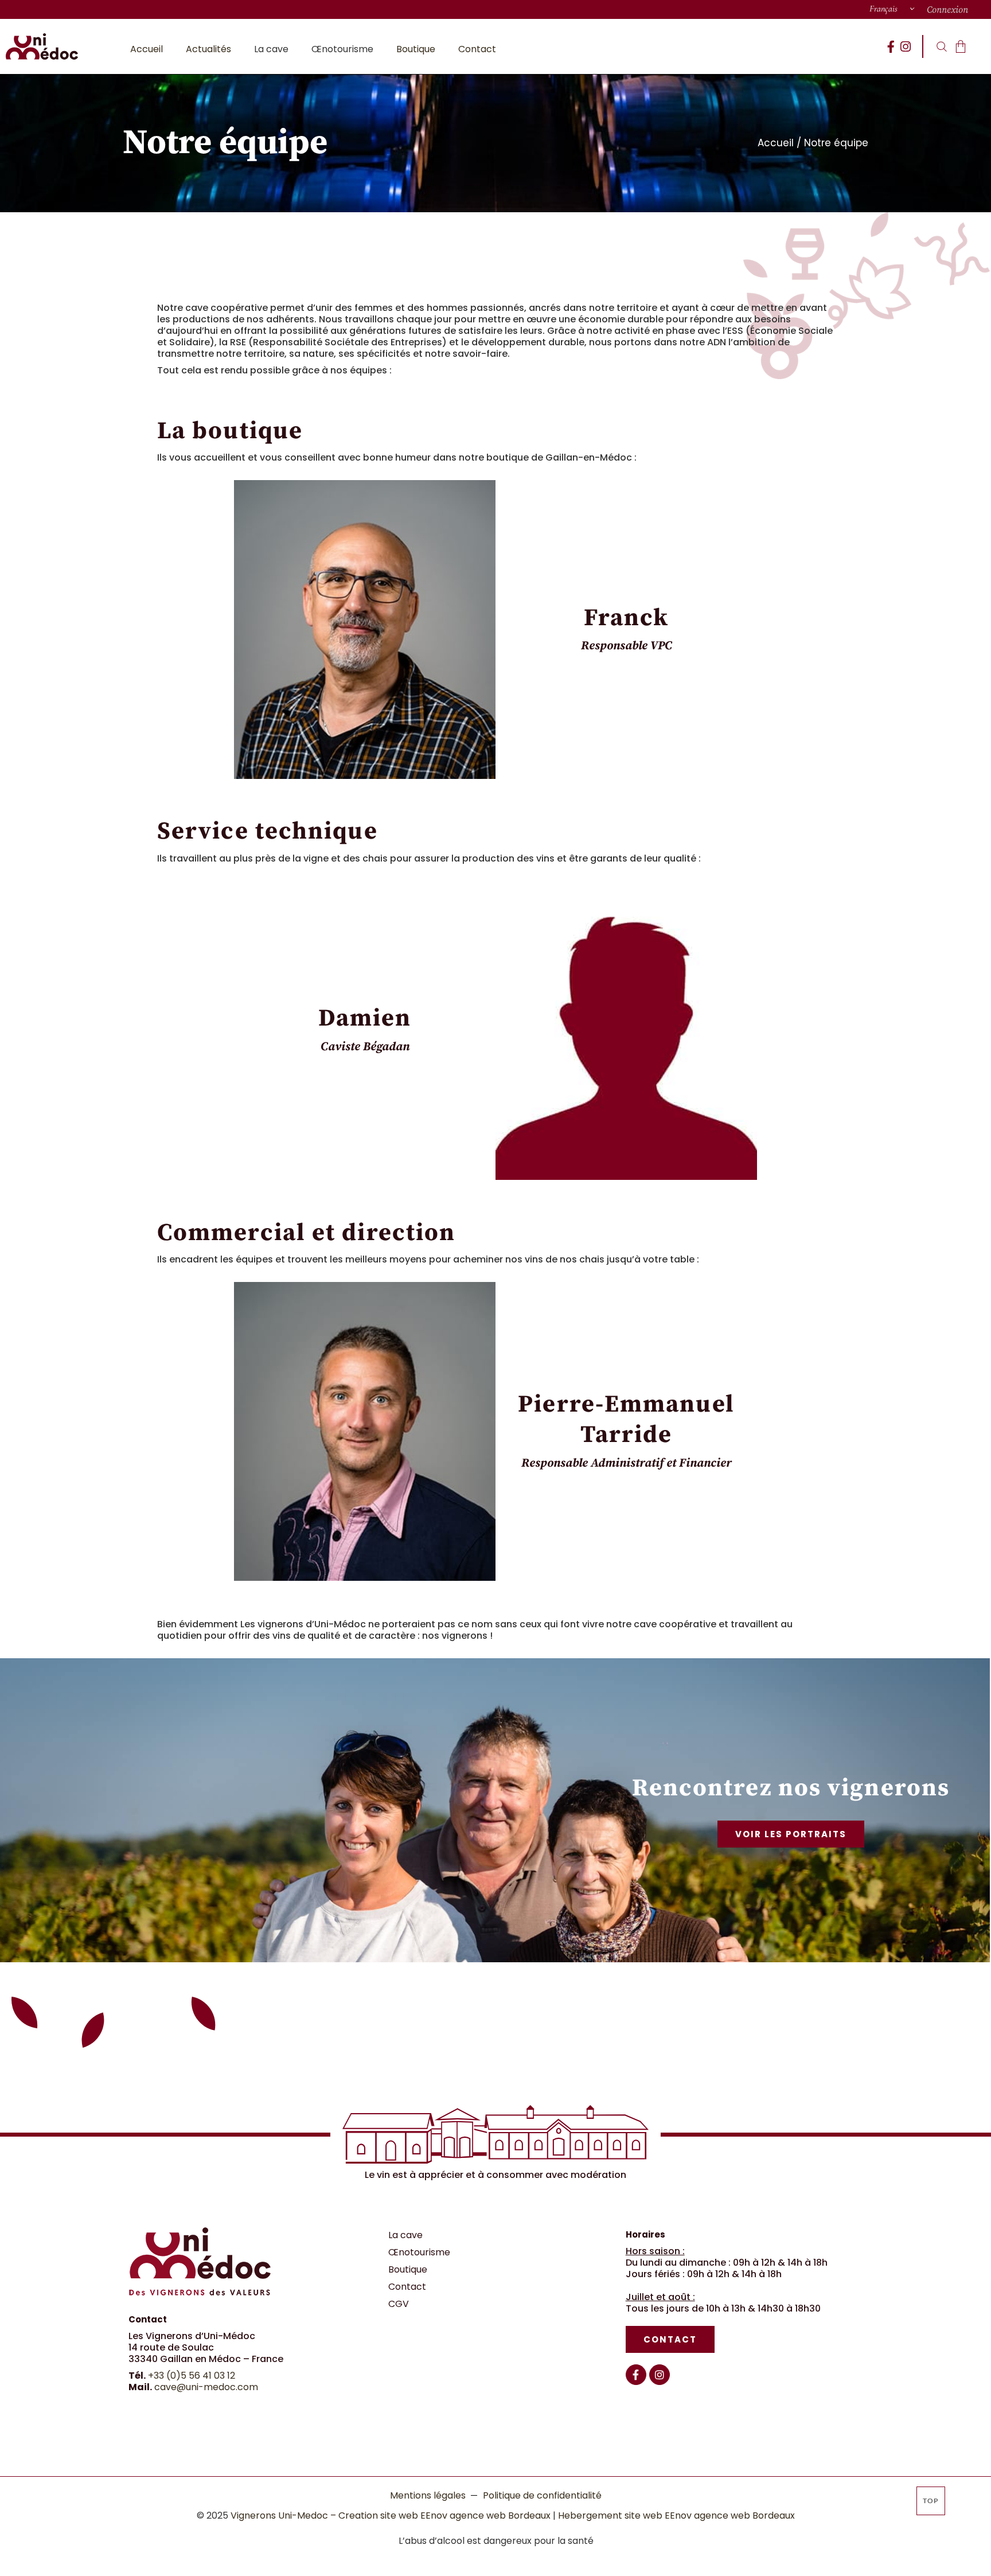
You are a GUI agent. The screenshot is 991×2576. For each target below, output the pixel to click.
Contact (477, 49)
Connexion (947, 10)
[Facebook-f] (891, 47)
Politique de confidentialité (542, 2495)
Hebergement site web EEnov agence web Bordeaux (676, 2515)
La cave (405, 2235)
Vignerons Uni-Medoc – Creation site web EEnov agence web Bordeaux (391, 2515)
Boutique (416, 49)
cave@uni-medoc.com (206, 2387)
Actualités (208, 49)
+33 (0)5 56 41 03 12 (192, 2376)
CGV (399, 2304)
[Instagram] (905, 47)
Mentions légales (428, 2495)
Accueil (147, 49)
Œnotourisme (419, 2252)
